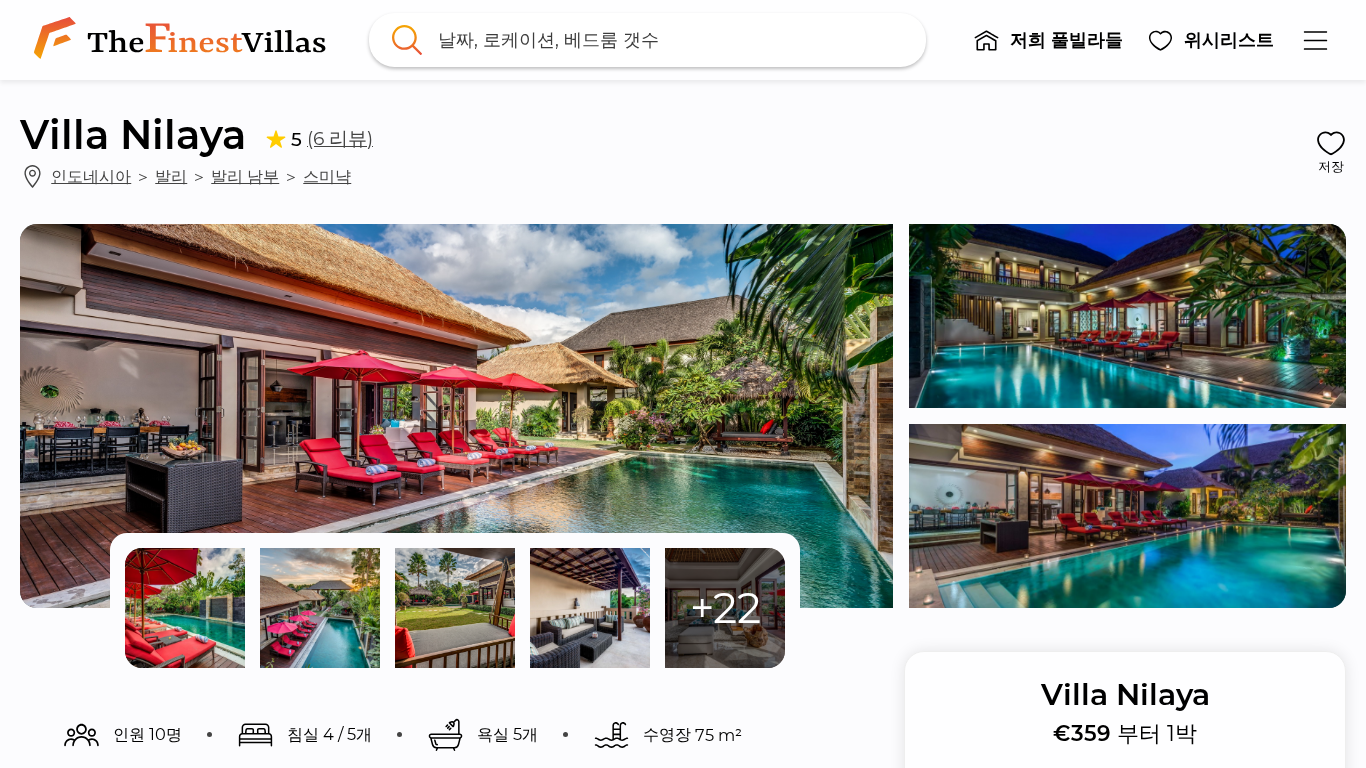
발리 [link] (171, 176)
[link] (184, 40)
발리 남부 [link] (245, 176)
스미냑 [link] (327, 176)
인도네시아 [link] (91, 176)
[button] (1048, 40)
